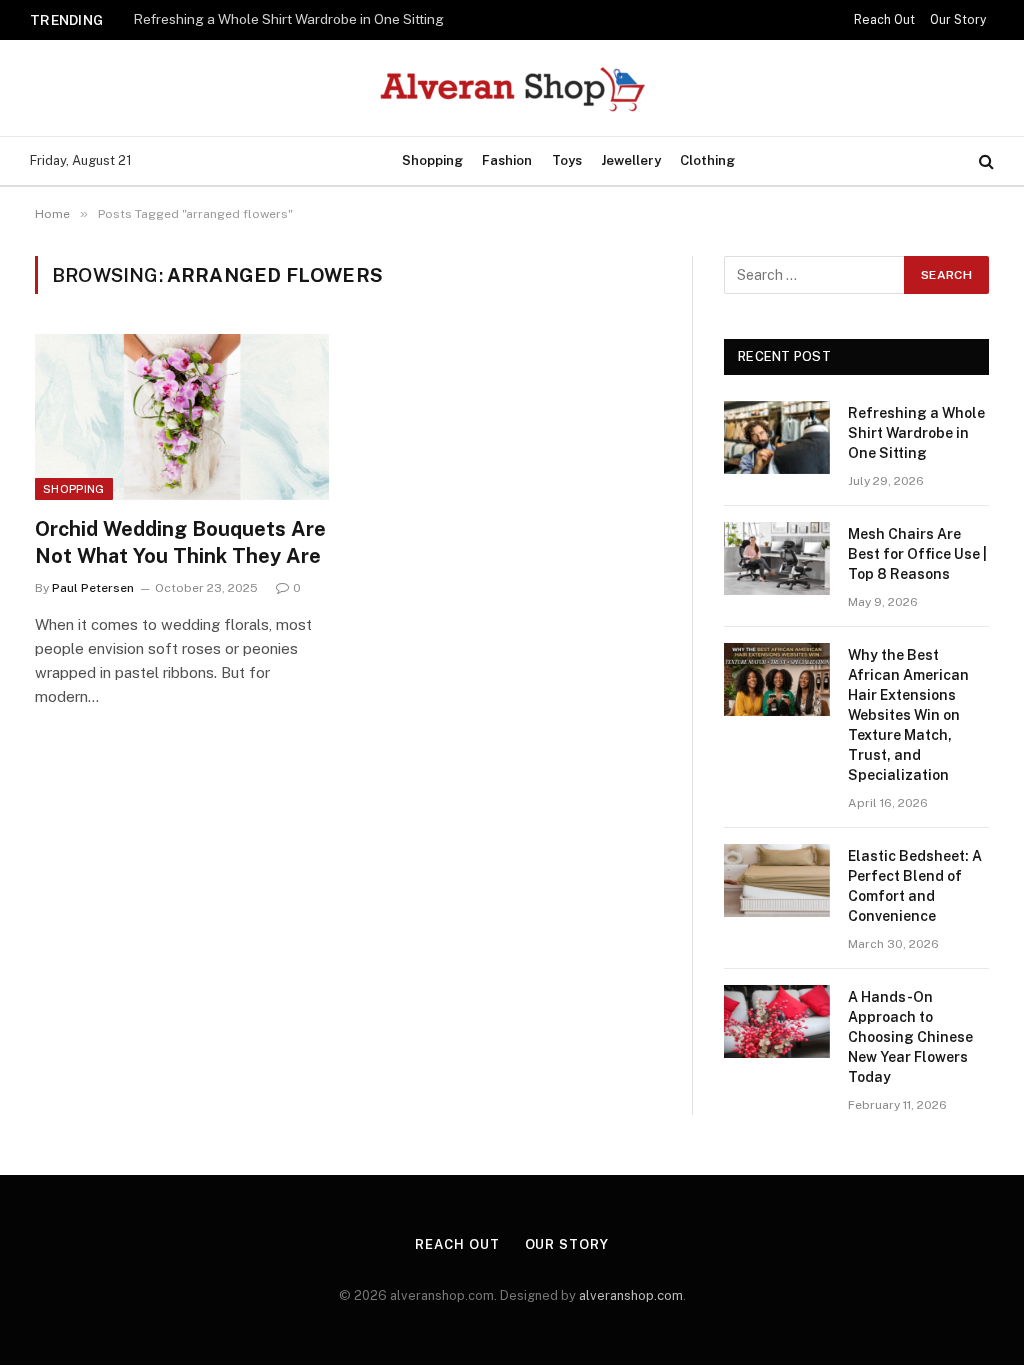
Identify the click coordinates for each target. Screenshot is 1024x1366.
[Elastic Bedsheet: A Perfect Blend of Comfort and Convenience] (777, 880)
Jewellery (631, 160)
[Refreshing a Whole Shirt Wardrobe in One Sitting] (777, 437)
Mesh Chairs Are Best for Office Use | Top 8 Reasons (917, 554)
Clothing (707, 160)
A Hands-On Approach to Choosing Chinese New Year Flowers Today (910, 1037)
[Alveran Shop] (512, 88)
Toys (567, 160)
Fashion (507, 160)
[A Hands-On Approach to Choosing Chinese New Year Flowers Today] (777, 1021)
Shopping (432, 160)
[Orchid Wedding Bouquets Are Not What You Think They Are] (182, 416)
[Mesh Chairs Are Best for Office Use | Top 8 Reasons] (777, 558)
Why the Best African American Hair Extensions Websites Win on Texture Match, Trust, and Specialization (908, 715)
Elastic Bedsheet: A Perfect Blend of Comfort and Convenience (915, 886)
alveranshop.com (631, 1295)
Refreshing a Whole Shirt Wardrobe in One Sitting (288, 19)
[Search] (984, 161)
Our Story (958, 20)
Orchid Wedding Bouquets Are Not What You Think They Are (180, 542)
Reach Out (884, 20)
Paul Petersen (93, 588)
